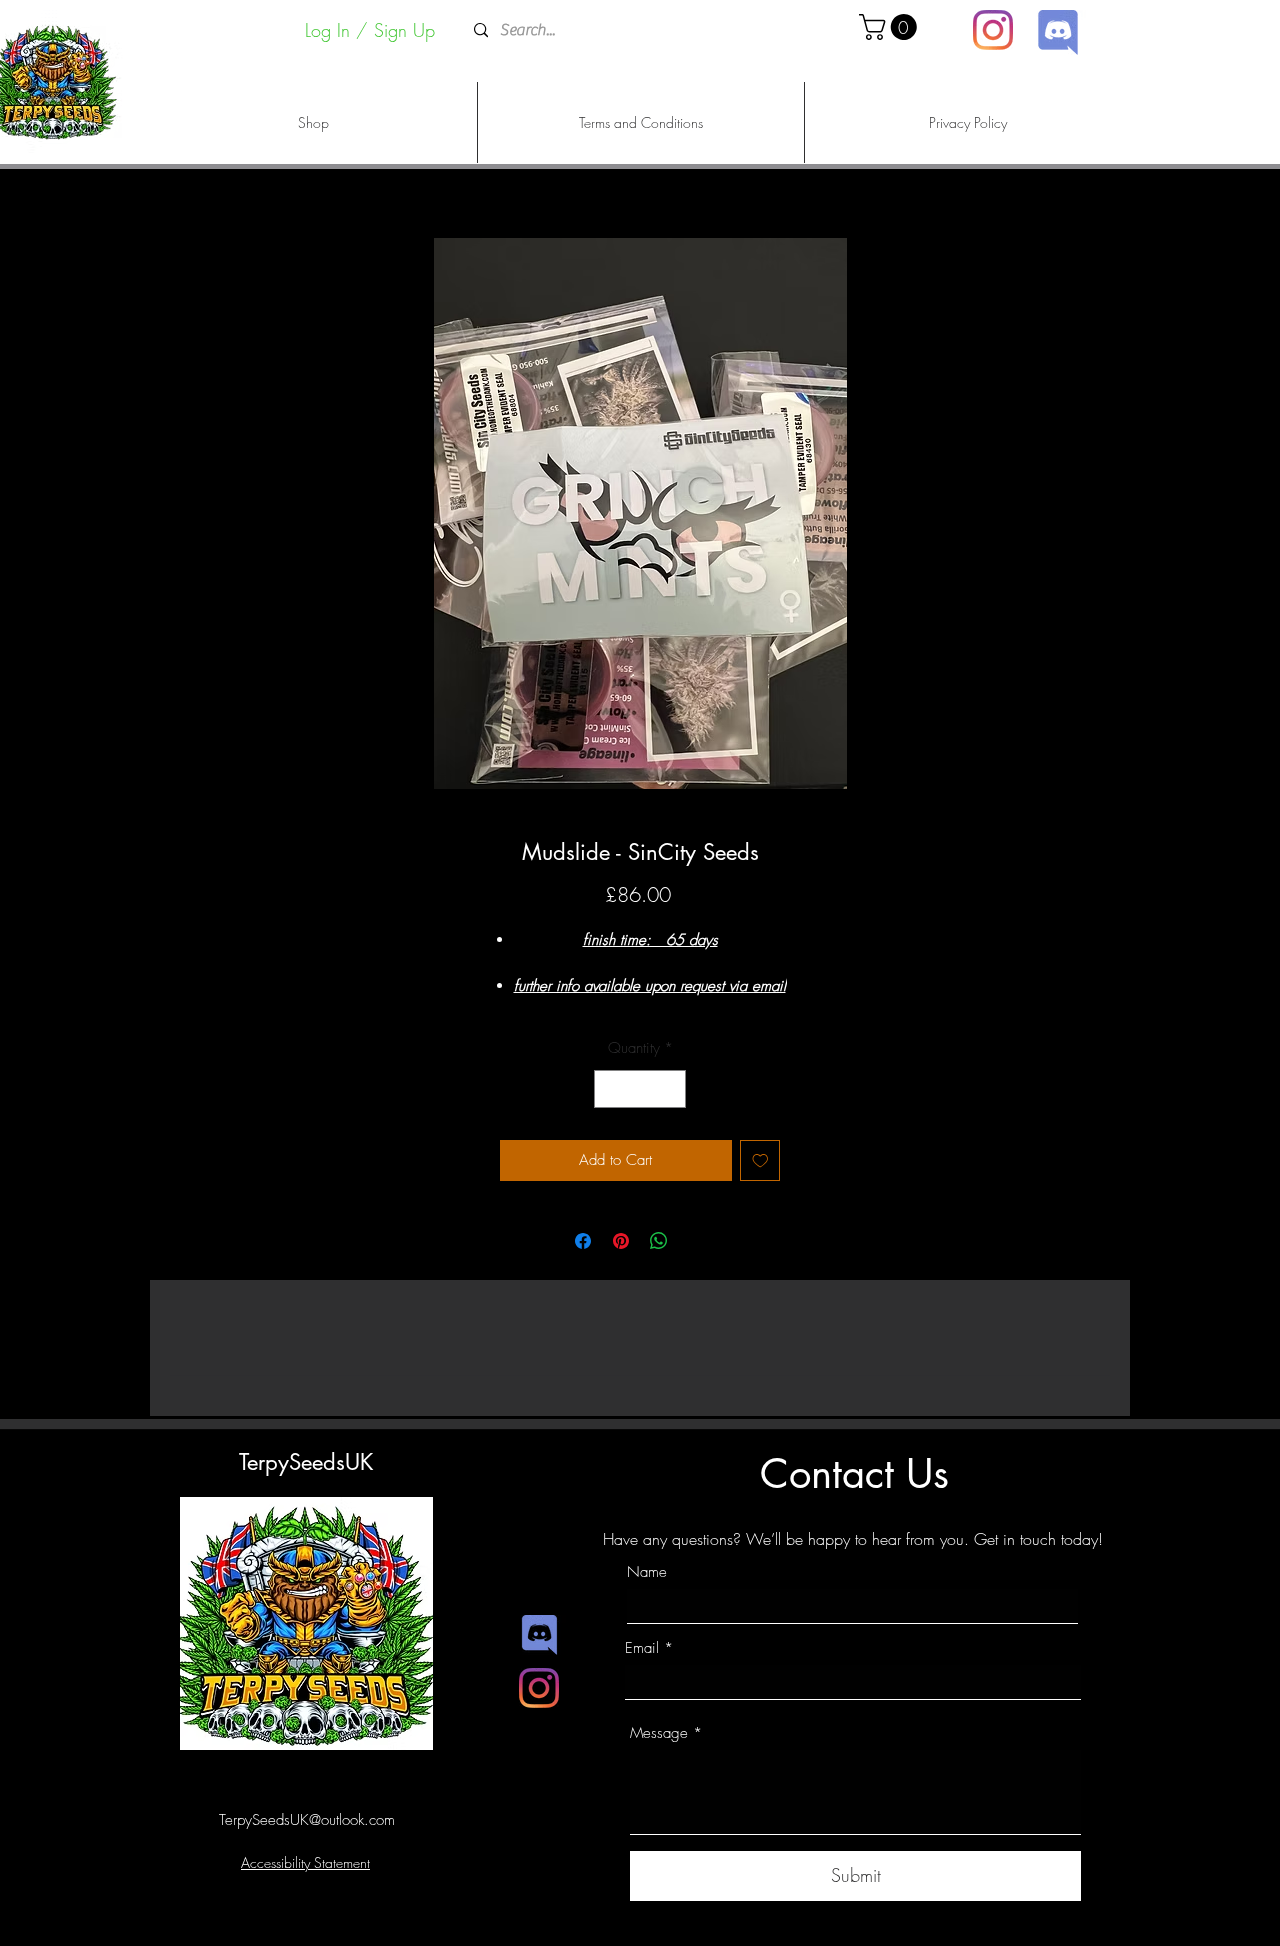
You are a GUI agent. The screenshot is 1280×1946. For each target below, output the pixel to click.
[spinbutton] (640, 1089)
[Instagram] (993, 30)
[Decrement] (610, 1089)
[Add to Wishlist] (760, 1160)
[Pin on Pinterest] (621, 1241)
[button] (891, 27)
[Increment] (670, 1089)
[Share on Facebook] (583, 1241)
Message (659, 1733)
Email (642, 1648)
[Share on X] (697, 1241)
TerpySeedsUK (306, 1462)
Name (647, 1572)
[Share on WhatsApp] (659, 1241)
